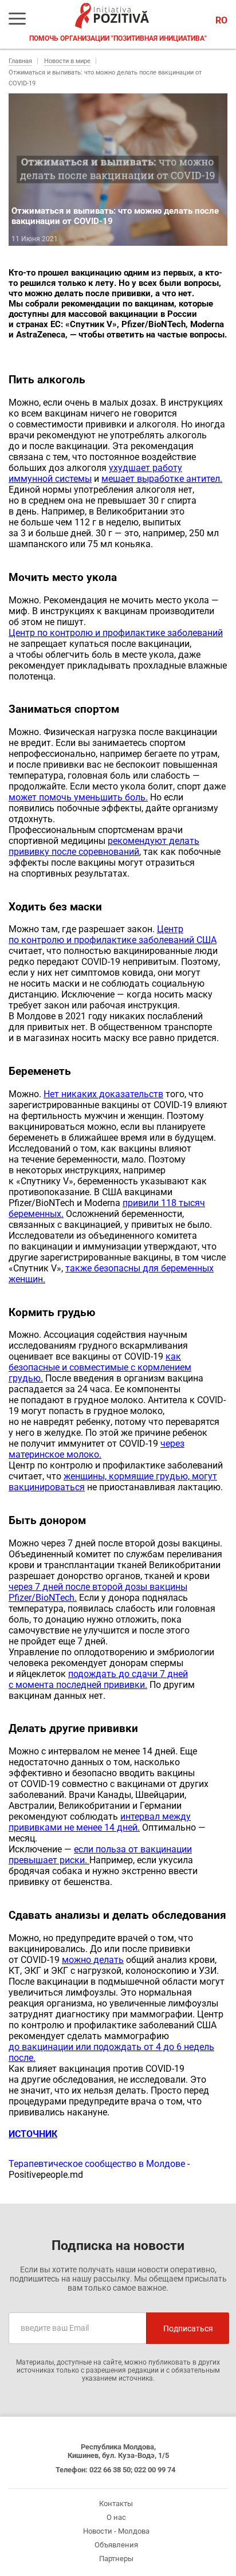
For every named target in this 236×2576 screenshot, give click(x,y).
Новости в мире (67, 61)
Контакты (116, 2504)
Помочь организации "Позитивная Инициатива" (118, 38)
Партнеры (116, 2559)
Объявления (116, 2545)
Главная (20, 61)
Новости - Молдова (116, 2531)
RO (221, 20)
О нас (116, 2517)
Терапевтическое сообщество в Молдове (97, 2164)
